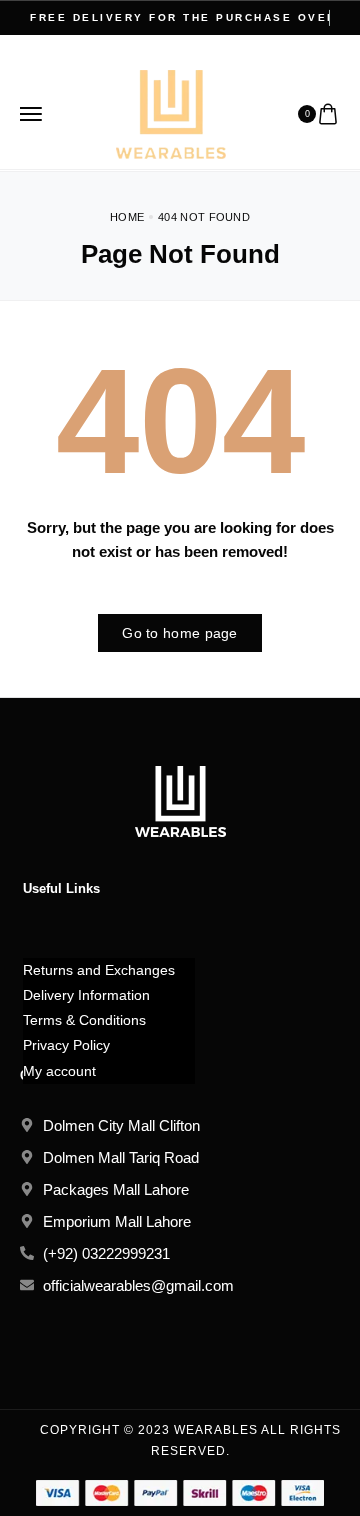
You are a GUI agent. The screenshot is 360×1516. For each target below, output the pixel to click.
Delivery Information (86, 995)
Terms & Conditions (84, 1020)
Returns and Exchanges (99, 970)
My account (59, 1071)
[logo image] (171, 112)
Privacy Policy (66, 1045)
